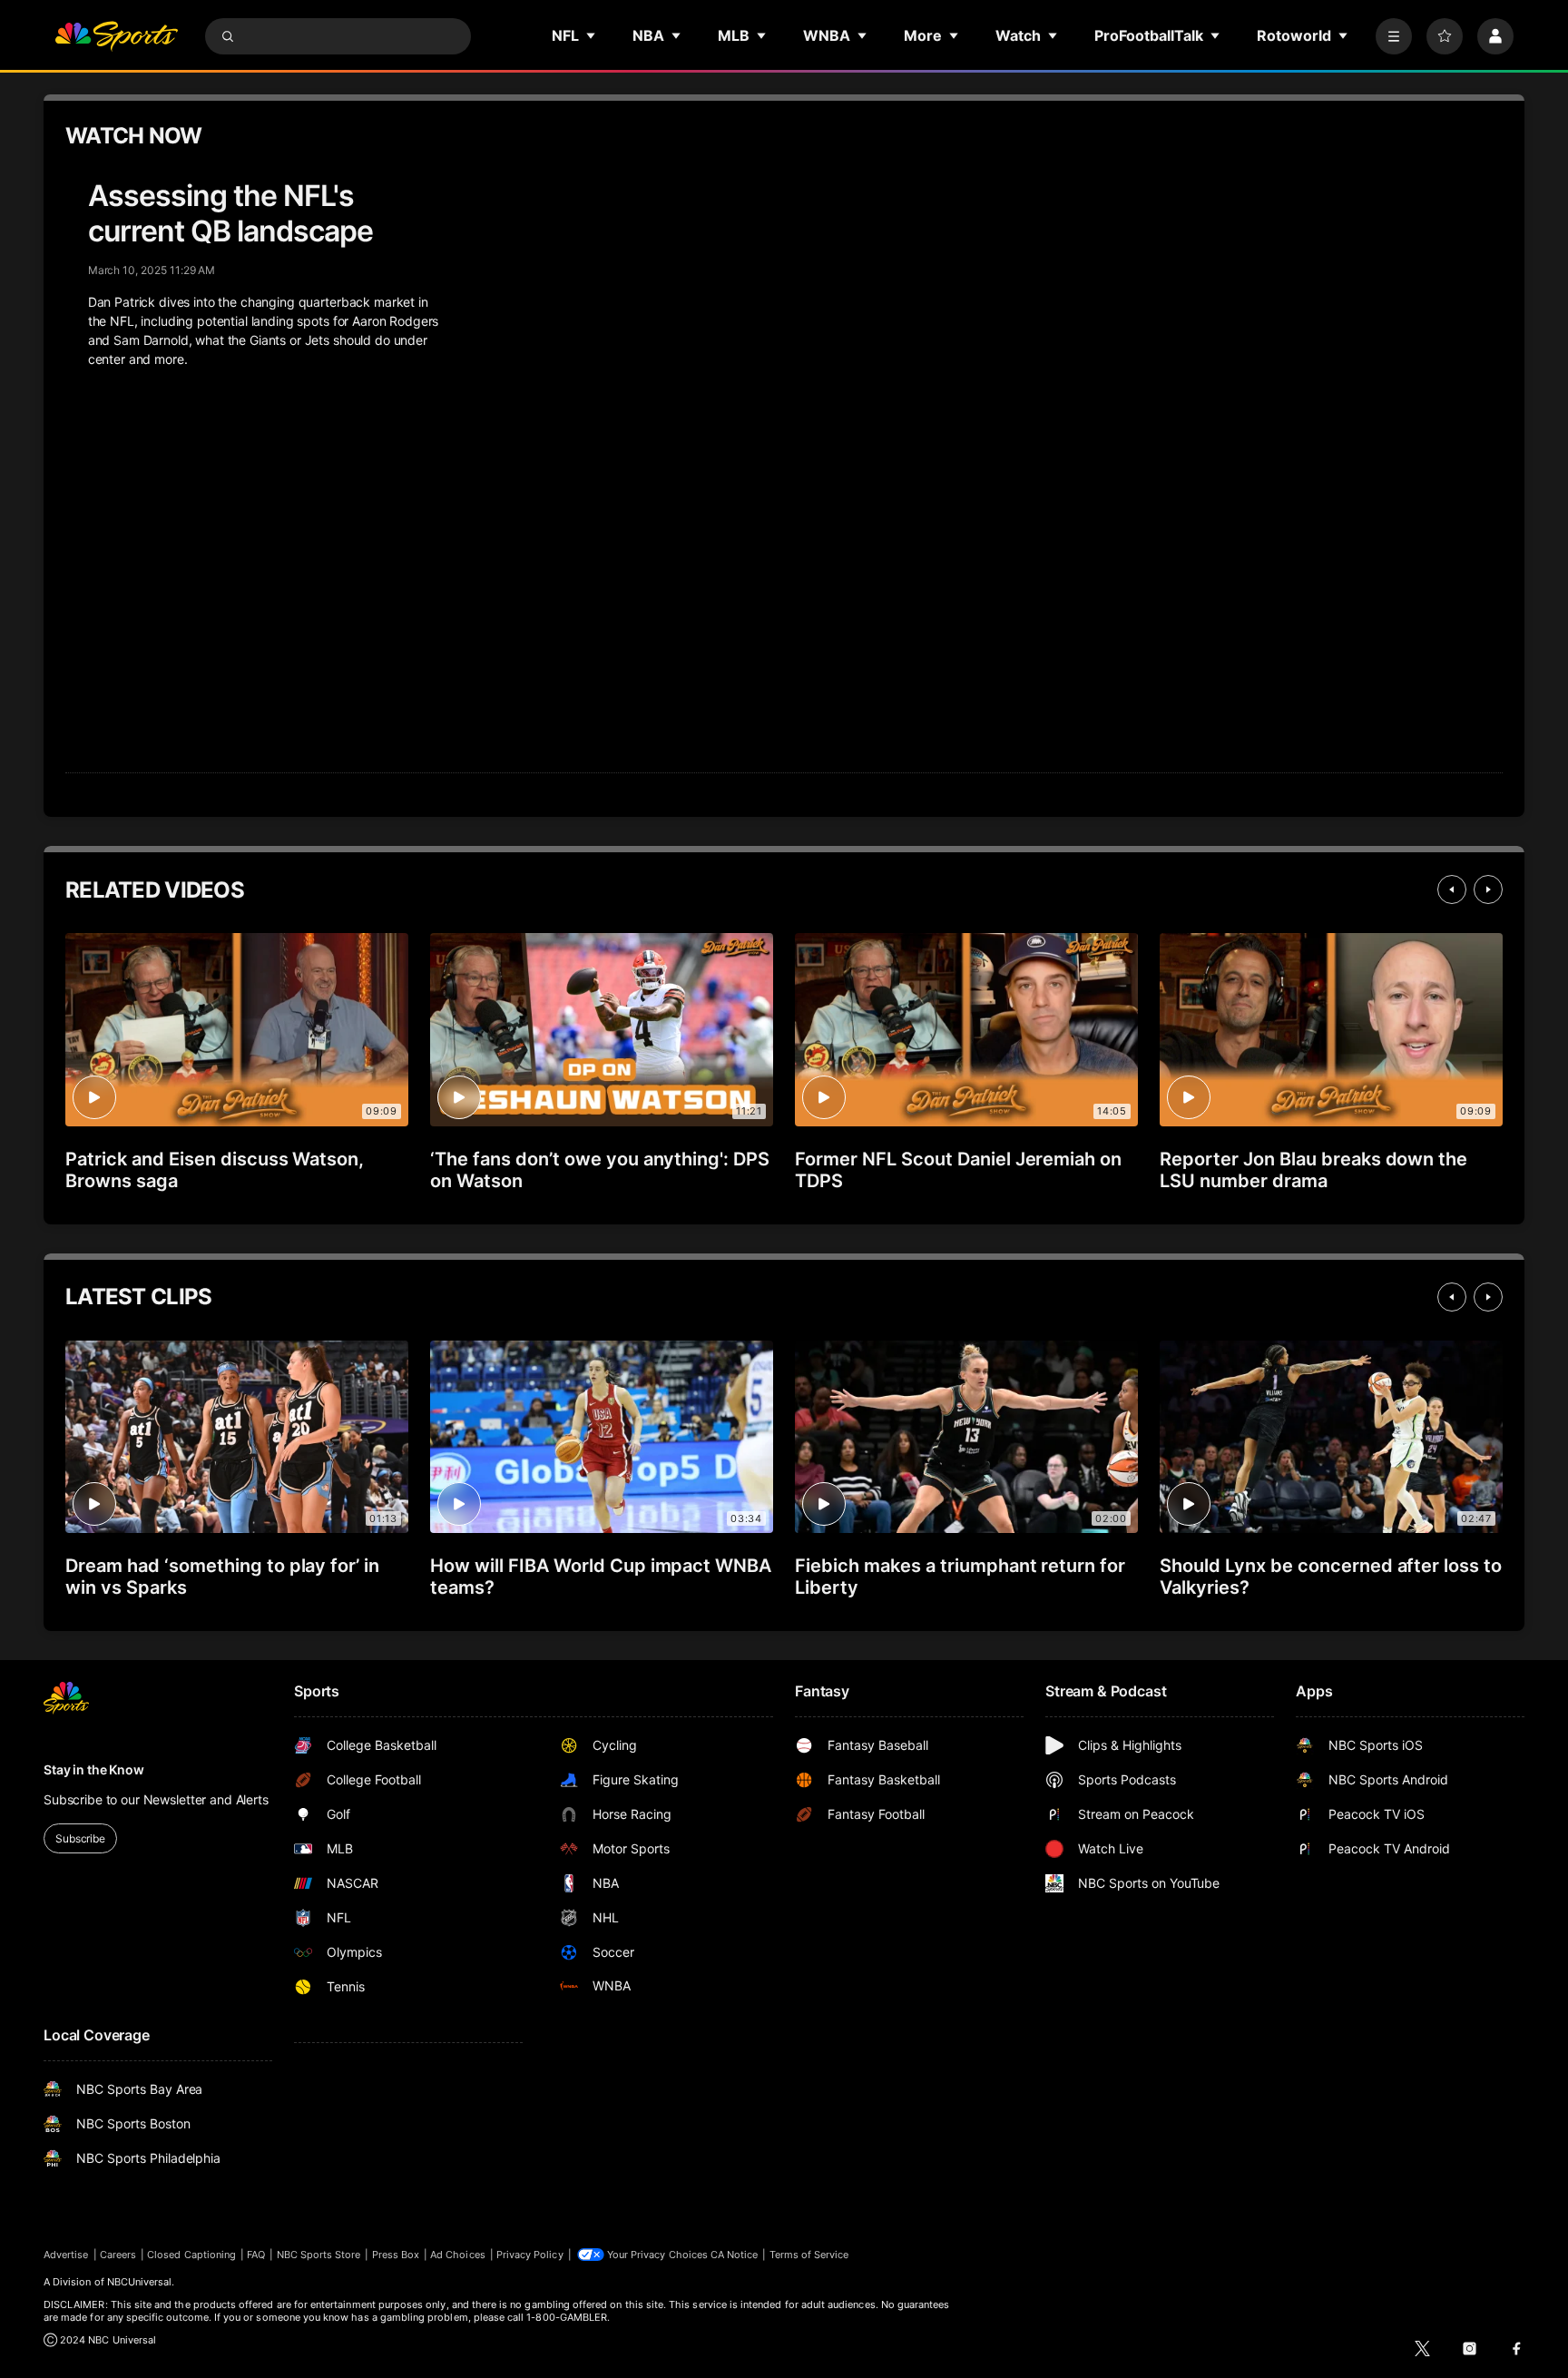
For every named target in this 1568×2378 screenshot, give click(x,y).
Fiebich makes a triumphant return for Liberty (960, 1577)
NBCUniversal (140, 2282)
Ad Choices (458, 2255)
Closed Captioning (191, 2255)
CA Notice (735, 2255)
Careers (118, 2255)
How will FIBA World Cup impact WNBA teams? (601, 1577)
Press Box (396, 2255)
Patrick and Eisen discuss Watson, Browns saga (215, 1170)
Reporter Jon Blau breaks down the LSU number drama (1313, 1170)
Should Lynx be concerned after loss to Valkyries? (1331, 1577)
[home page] (116, 36)
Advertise (66, 2255)
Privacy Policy (530, 2255)
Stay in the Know (94, 1769)
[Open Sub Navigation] (592, 35)
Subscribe (80, 1838)
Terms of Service (809, 2255)
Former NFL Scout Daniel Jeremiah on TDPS (958, 1170)
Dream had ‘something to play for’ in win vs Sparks (222, 1577)
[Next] (1488, 889)
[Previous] (1452, 889)
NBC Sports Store (319, 2255)
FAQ (256, 2255)
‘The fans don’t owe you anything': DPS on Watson (600, 1170)
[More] (1394, 36)
